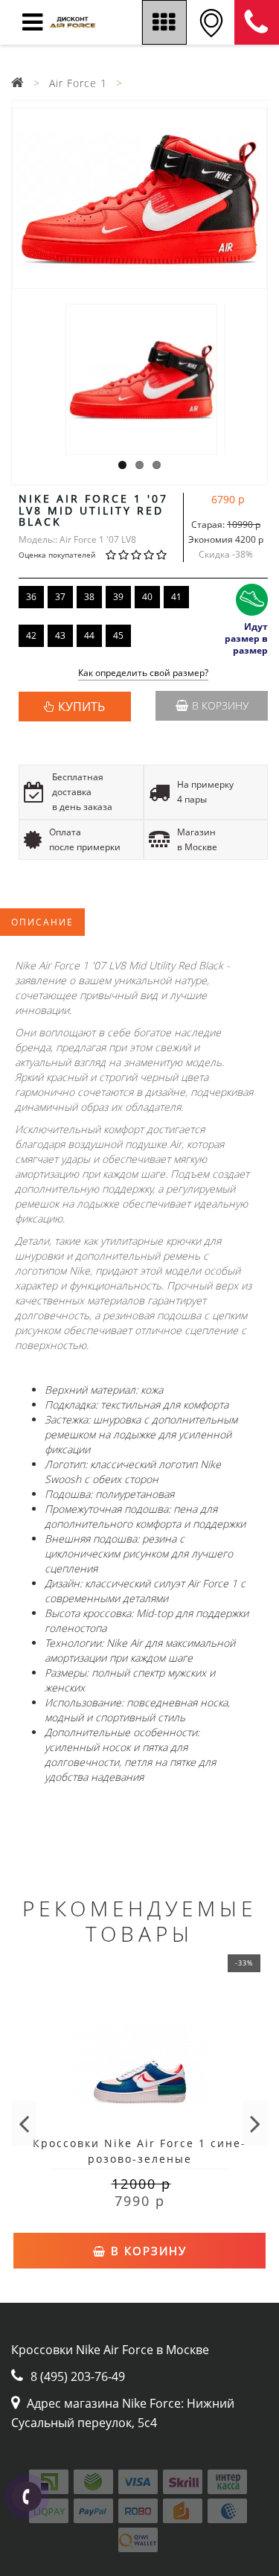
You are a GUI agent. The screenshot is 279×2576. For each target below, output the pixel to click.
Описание (42, 922)
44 (89, 635)
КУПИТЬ (81, 707)
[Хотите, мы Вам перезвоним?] (27, 2496)
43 (60, 635)
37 (60, 597)
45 (118, 635)
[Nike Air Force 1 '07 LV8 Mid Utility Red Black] (139, 198)
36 (31, 597)
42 (31, 635)
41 (176, 597)
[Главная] (18, 83)
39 (118, 597)
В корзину (220, 705)
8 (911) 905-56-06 (257, 22)
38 (89, 597)
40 (147, 597)
